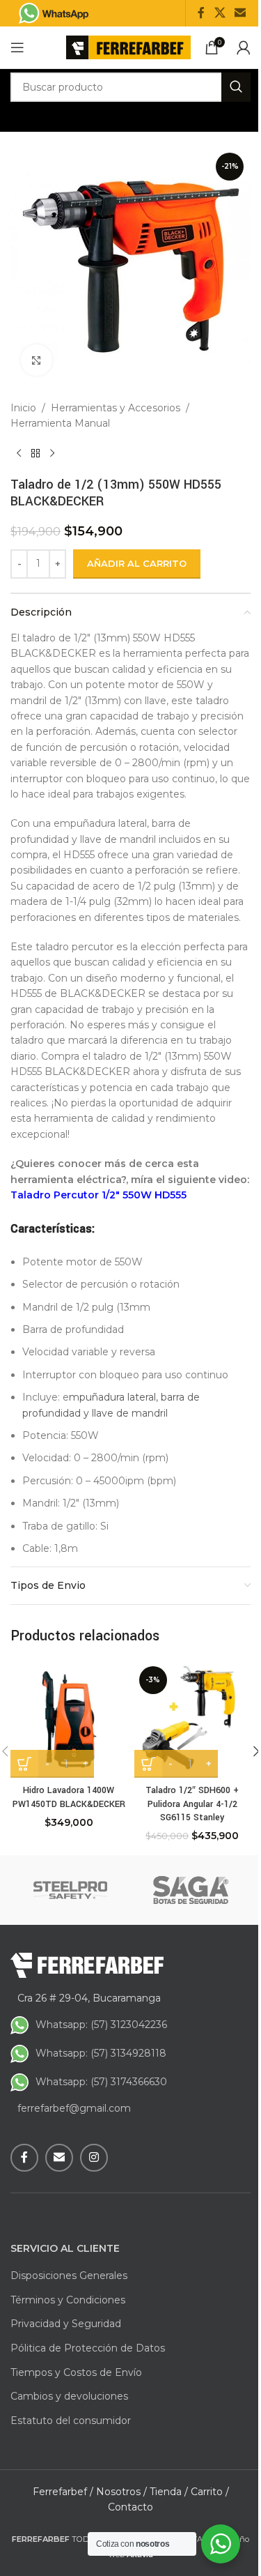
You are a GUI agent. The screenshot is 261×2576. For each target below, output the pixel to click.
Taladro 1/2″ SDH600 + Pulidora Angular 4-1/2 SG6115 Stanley (192, 1804)
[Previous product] (19, 454)
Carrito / (210, 2492)
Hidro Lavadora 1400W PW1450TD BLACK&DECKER (69, 1797)
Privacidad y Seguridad (66, 2324)
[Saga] (191, 1890)
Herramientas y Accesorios (116, 408)
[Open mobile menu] (17, 47)
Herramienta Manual (60, 423)
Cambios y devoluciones (69, 2396)
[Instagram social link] (94, 2158)
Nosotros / (121, 2492)
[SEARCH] (236, 87)
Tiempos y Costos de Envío (76, 2372)
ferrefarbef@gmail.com (74, 2108)
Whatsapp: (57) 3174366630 (101, 2082)
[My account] (244, 47)
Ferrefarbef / (63, 2492)
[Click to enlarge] (37, 360)
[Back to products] (35, 454)
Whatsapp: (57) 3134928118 (101, 2053)
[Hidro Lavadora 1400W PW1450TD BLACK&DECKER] (69, 1720)
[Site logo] (128, 47)
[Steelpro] (71, 1890)
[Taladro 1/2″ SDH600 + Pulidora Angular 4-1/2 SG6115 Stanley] (193, 1720)
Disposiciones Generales (69, 2276)
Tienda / (169, 2492)
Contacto (130, 2507)
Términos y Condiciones (68, 2300)
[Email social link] (240, 13)
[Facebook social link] (201, 13)
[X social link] (220, 13)
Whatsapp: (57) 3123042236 (101, 2025)
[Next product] (52, 454)
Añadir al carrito (137, 563)
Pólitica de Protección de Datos (88, 2348)
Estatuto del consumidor (71, 2421)
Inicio (23, 408)
